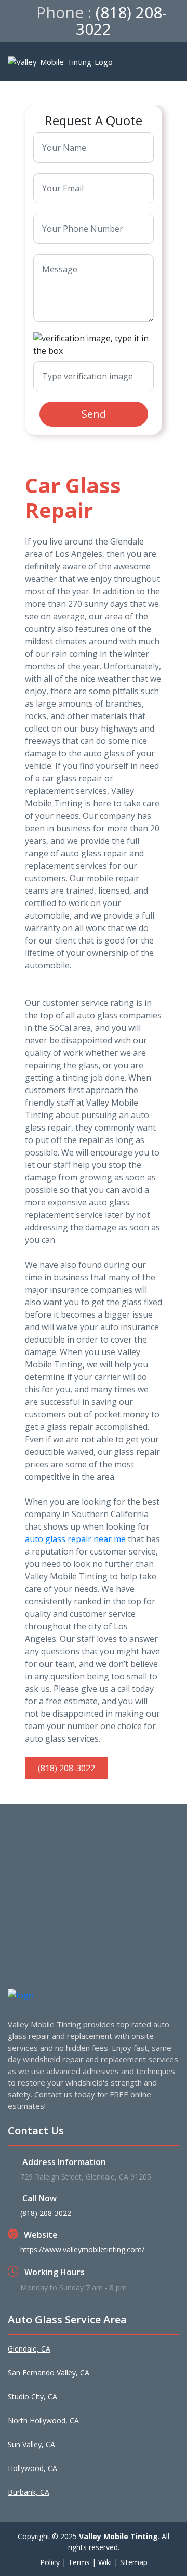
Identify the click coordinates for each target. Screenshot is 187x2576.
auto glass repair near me (75, 1539)
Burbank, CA (29, 2492)
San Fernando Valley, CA (49, 2373)
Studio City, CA (32, 2396)
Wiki (105, 2562)
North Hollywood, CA (43, 2420)
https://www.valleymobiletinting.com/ (82, 2249)
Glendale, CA (29, 2349)
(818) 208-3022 (121, 21)
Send (94, 414)
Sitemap (134, 2562)
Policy (50, 2562)
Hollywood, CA (32, 2468)
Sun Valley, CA (31, 2444)
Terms (79, 2562)
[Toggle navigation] (171, 61)
